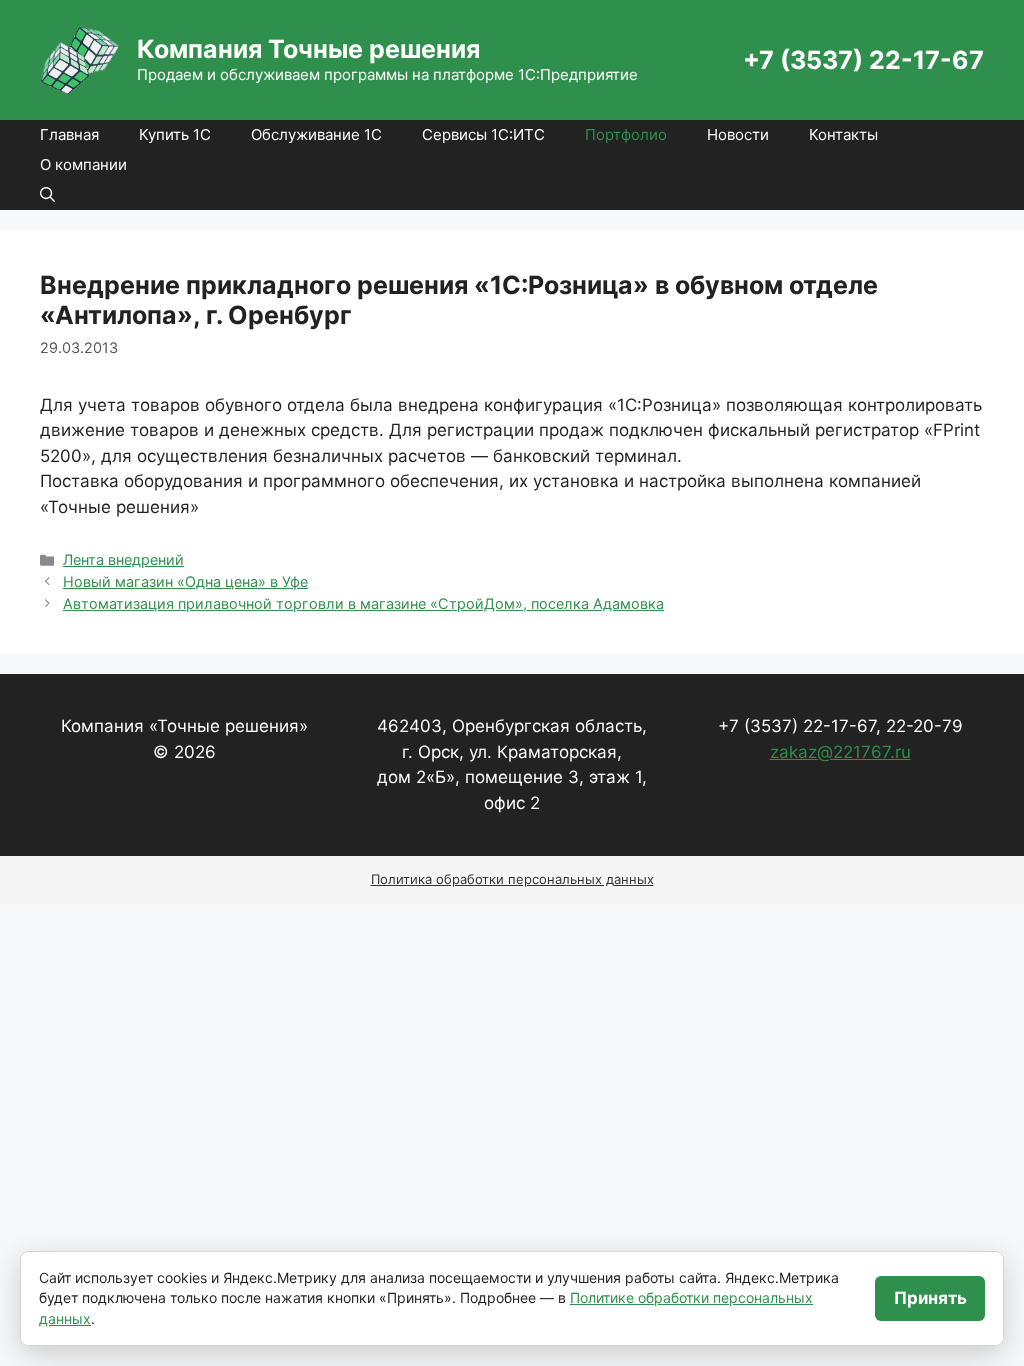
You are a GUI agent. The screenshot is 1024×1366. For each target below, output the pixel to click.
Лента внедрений (123, 559)
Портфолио (626, 134)
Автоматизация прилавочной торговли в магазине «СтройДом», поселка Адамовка (363, 603)
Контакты (843, 134)
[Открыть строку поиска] (47, 195)
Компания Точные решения (308, 49)
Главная (69, 134)
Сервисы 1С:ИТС (483, 134)
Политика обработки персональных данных (512, 879)
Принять (930, 1298)
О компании (83, 164)
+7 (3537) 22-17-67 (863, 60)
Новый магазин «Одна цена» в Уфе (185, 581)
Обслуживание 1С (316, 134)
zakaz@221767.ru (840, 752)
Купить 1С (175, 134)
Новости (738, 134)
